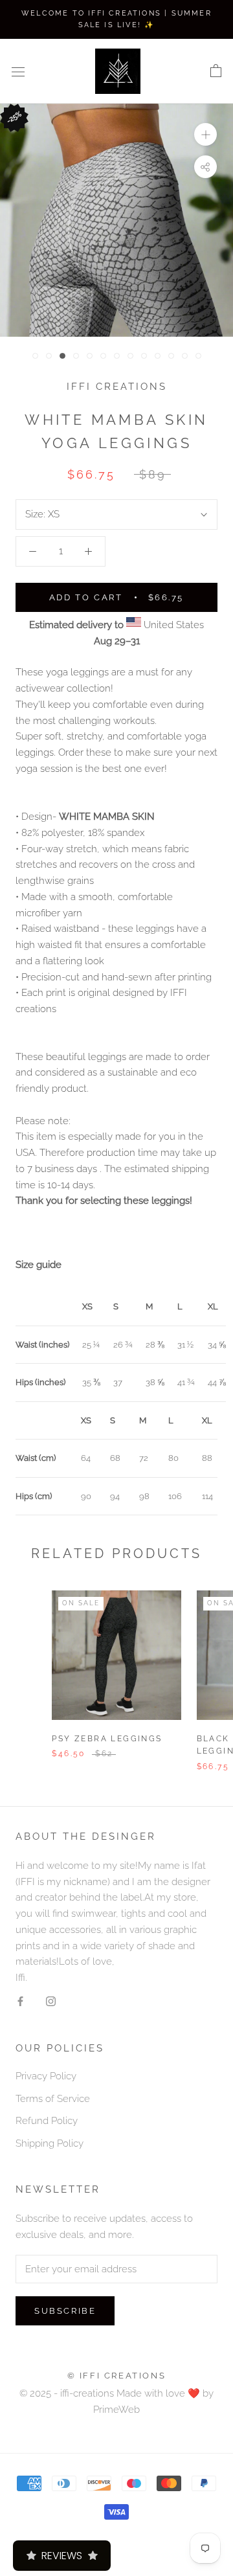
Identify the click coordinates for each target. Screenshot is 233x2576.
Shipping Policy (50, 2143)
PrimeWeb (116, 2410)
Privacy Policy (46, 2076)
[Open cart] (216, 71)
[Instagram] (51, 2001)
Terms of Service (53, 2099)
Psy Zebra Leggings (107, 1739)
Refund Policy (47, 2121)
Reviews (62, 2556)
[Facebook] (20, 2001)
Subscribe (65, 2311)
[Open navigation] (18, 72)
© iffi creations (117, 2376)
